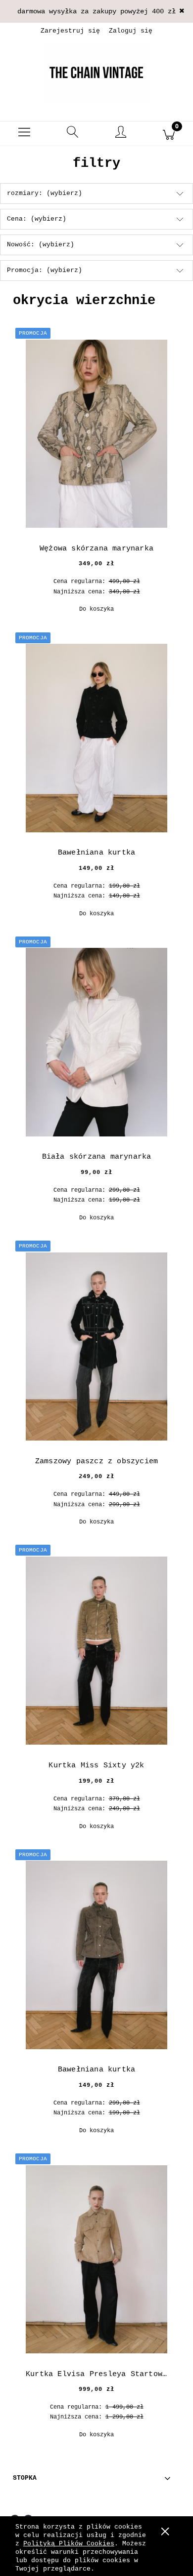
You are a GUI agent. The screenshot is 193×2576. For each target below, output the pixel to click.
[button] (24, 134)
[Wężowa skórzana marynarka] (96, 434)
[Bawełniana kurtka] (96, 738)
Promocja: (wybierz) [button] (45, 270)
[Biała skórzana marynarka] (96, 1042)
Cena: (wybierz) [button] (37, 219)
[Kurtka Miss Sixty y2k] (96, 1651)
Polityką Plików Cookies (69, 2544)
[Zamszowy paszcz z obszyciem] (96, 1347)
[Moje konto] (121, 135)
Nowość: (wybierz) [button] (41, 245)
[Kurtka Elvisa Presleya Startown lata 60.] (96, 2259)
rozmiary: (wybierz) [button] (45, 193)
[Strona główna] (96, 72)
